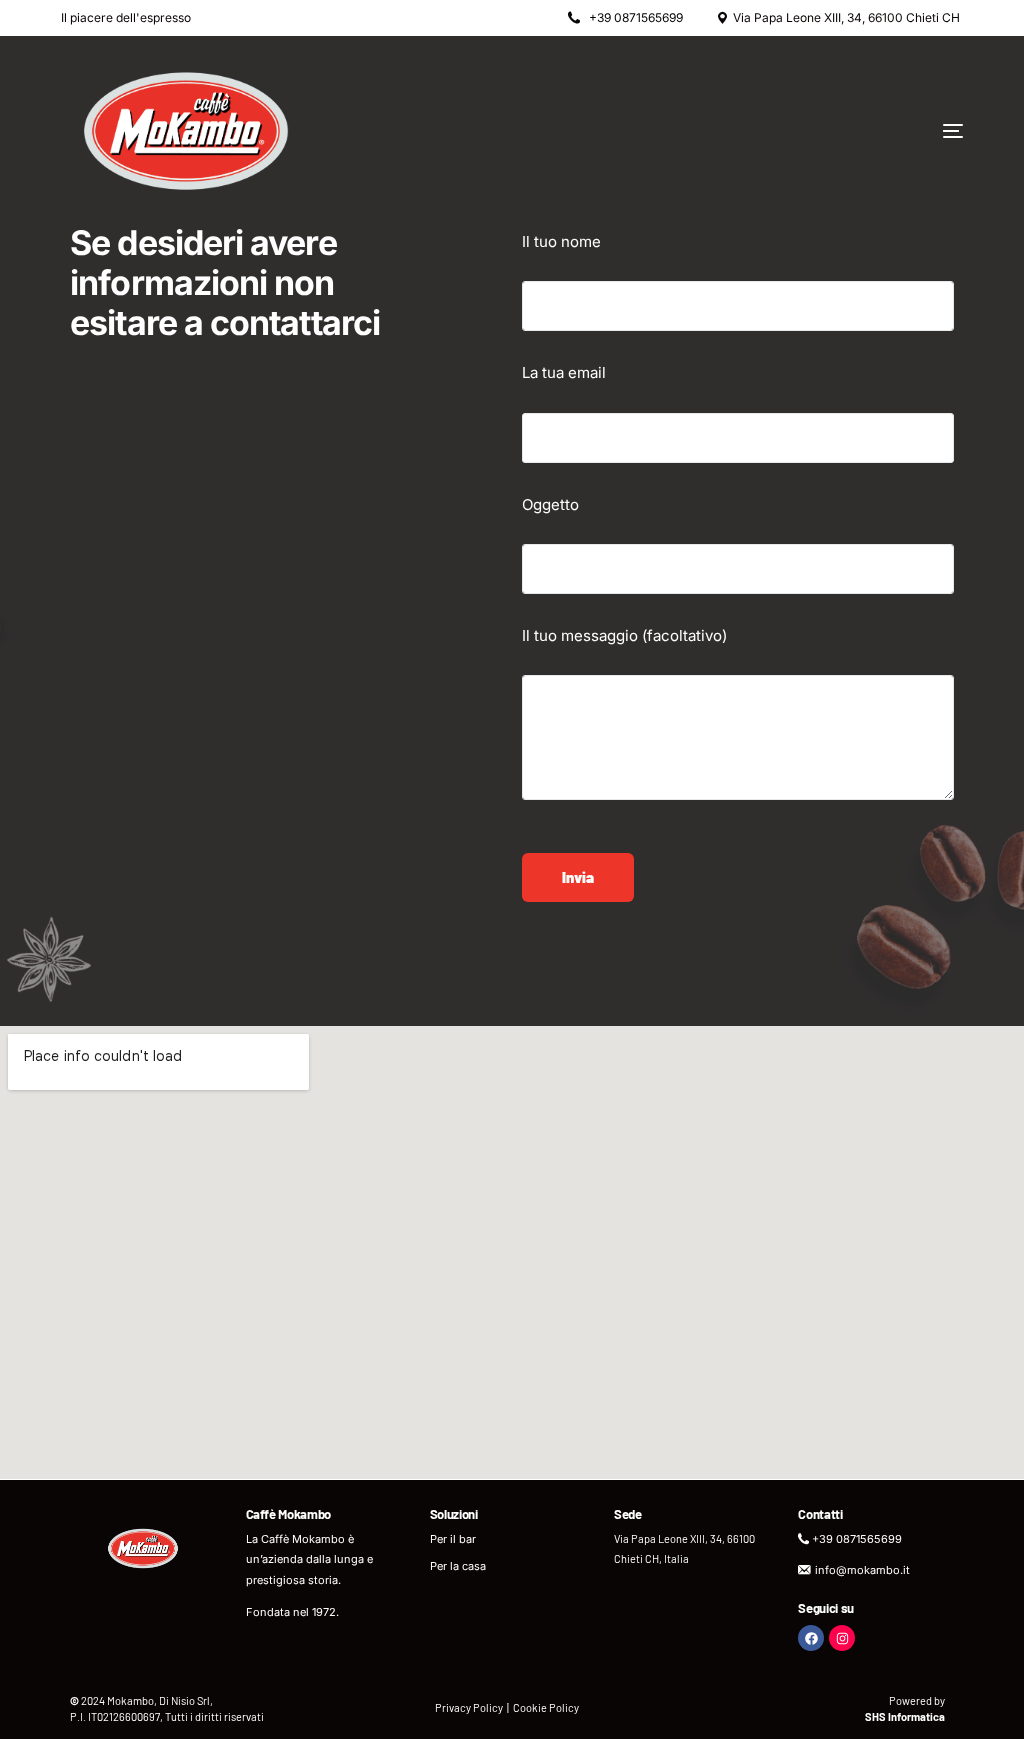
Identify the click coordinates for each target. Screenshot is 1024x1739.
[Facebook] (811, 1638)
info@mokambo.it (862, 1570)
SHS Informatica (905, 1716)
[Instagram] (842, 1638)
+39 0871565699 (636, 18)
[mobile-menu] (888, 131)
